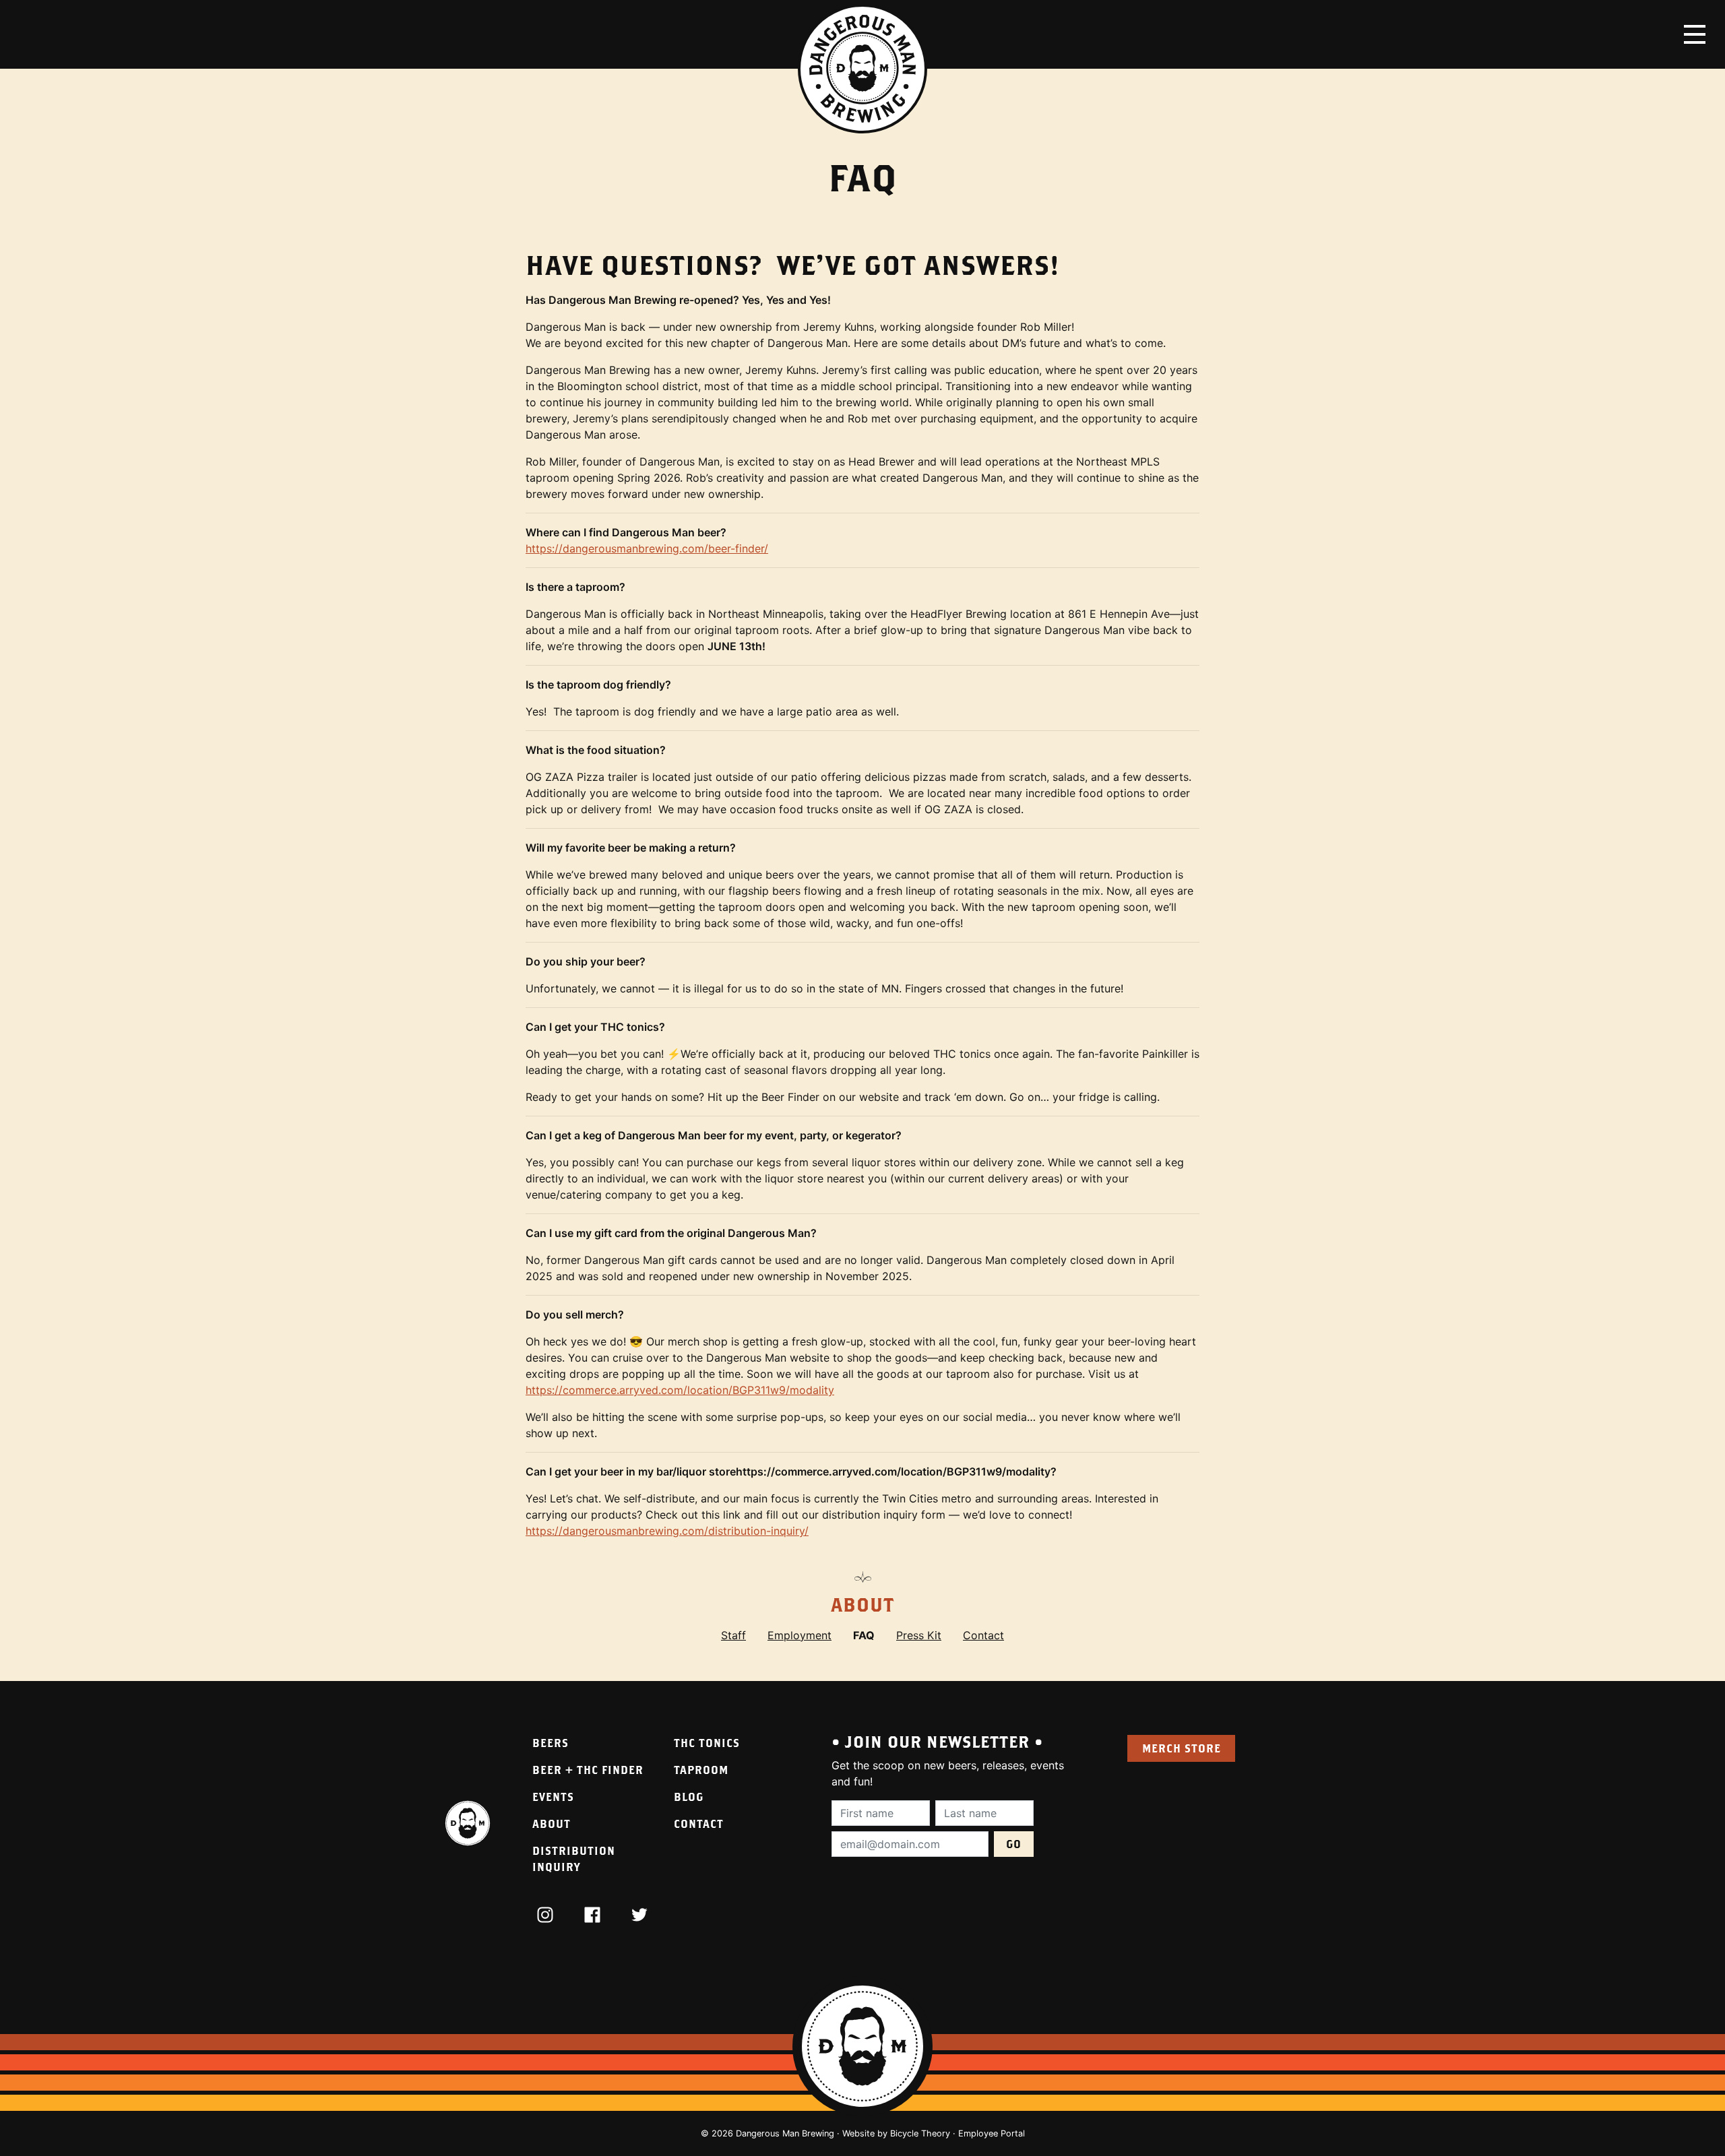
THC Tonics (707, 1743)
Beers (551, 1743)
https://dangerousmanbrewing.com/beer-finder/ (647, 548)
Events (553, 1797)
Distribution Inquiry (574, 1859)
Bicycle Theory (920, 2133)
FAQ (864, 1635)
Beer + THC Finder (588, 1770)
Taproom (701, 1770)
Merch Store (1182, 1748)
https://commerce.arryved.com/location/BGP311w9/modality (680, 1390)
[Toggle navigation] (1695, 34)
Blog (689, 1797)
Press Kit (919, 1635)
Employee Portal (992, 2133)
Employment (799, 1635)
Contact (983, 1635)
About (862, 1605)
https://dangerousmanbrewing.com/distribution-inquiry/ (667, 1531)
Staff (733, 1635)
